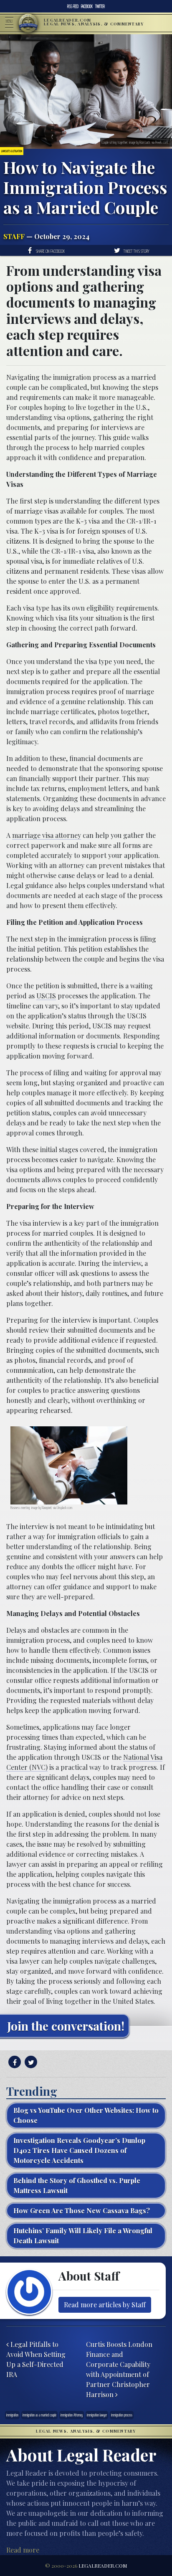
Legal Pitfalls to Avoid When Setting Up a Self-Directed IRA (36, 2359)
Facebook (87, 6)
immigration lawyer (97, 2415)
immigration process (122, 2415)
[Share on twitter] (30, 2062)
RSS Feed (73, 6)
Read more (23, 2550)
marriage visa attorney (47, 835)
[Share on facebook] (14, 2062)
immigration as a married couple (39, 2415)
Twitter (100, 6)
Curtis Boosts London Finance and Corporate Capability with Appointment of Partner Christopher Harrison (119, 2369)
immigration (12, 2415)
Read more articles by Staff (105, 2305)
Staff (14, 236)
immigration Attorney (72, 2415)
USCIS (46, 996)
